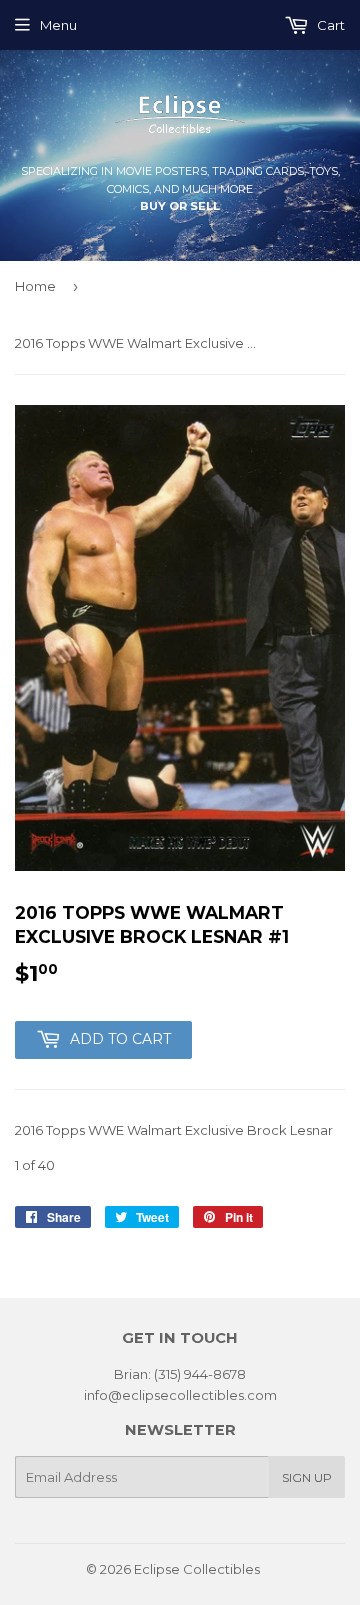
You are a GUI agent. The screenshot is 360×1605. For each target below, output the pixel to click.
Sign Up (307, 1477)
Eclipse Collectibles (197, 1569)
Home (35, 286)
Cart (329, 25)
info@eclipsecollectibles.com (180, 1395)
